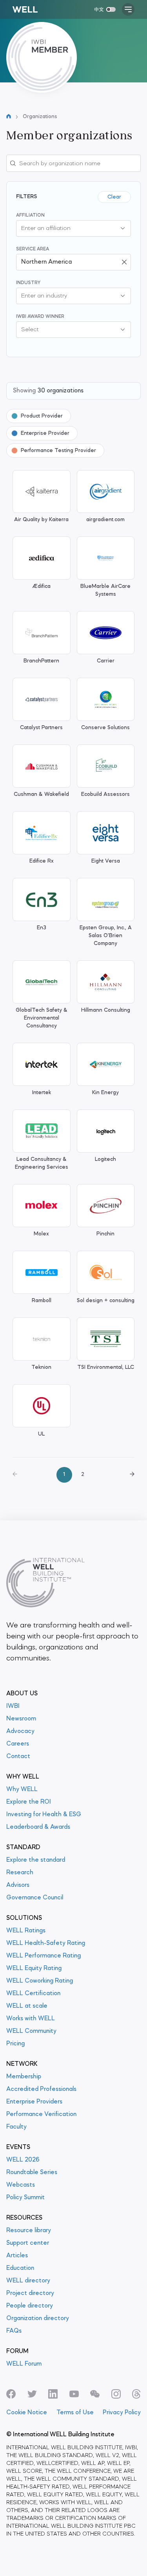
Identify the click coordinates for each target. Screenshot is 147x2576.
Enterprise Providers (34, 2102)
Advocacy (20, 1731)
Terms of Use (75, 2413)
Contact (18, 1757)
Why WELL (22, 1790)
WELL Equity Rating (34, 1968)
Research (20, 1873)
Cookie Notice (27, 2413)
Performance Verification (41, 2114)
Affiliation (30, 215)
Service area (33, 249)
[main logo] (25, 9)
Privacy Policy (122, 2413)
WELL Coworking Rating (40, 1981)
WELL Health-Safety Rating (46, 1943)
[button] (123, 228)
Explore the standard (36, 1860)
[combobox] (66, 228)
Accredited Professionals (41, 2089)
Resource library (29, 2231)
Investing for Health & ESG (44, 1815)
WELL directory (28, 2281)
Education (20, 2268)
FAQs (14, 2331)
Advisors (18, 1885)
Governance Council (35, 1898)
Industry (28, 283)
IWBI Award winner (40, 317)
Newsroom (21, 1719)
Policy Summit (25, 2198)
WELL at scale (27, 2006)
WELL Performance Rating (44, 1956)
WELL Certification (33, 1994)
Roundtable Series (32, 2173)
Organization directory (38, 2319)
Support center (28, 2243)
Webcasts (21, 2185)
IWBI (13, 1706)
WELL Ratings (26, 1931)
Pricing (15, 2044)
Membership (24, 2077)
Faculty (16, 2127)
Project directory (30, 2293)
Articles (17, 2256)
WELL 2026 (23, 2160)
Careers (18, 1744)
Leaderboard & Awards (38, 1827)
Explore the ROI (29, 1802)
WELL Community (31, 2031)
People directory (30, 2306)
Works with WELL (31, 2019)
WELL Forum (24, 2364)
